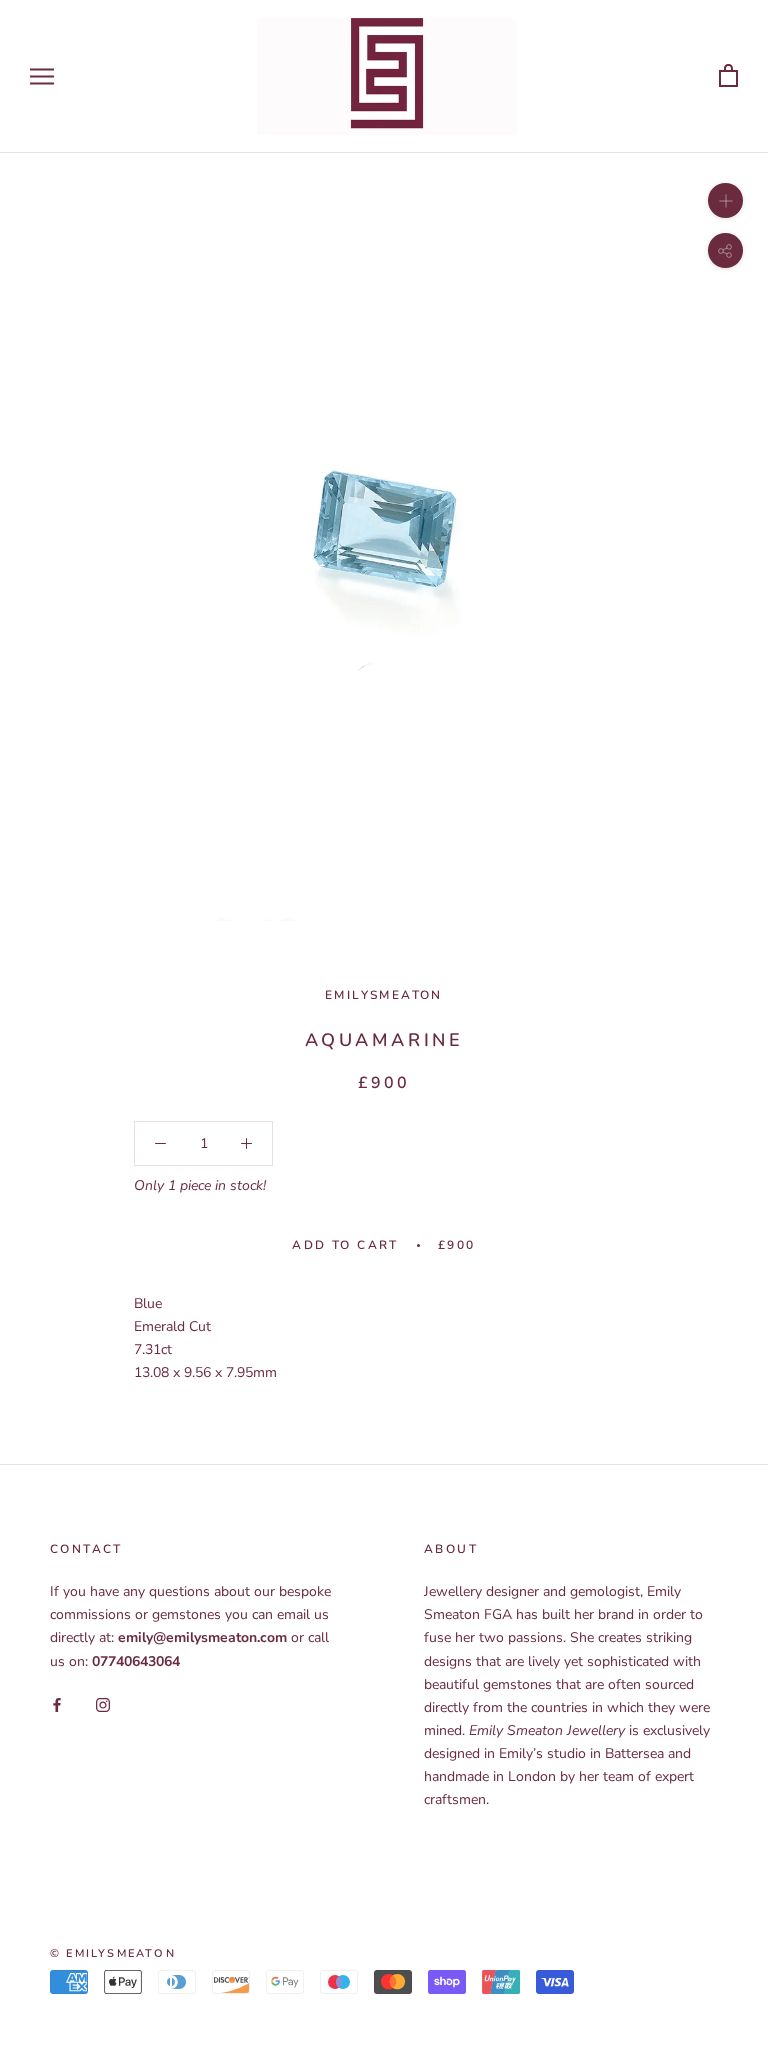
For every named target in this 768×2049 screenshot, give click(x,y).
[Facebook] (57, 1704)
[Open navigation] (42, 76)
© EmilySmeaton (113, 1953)
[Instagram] (103, 1704)
